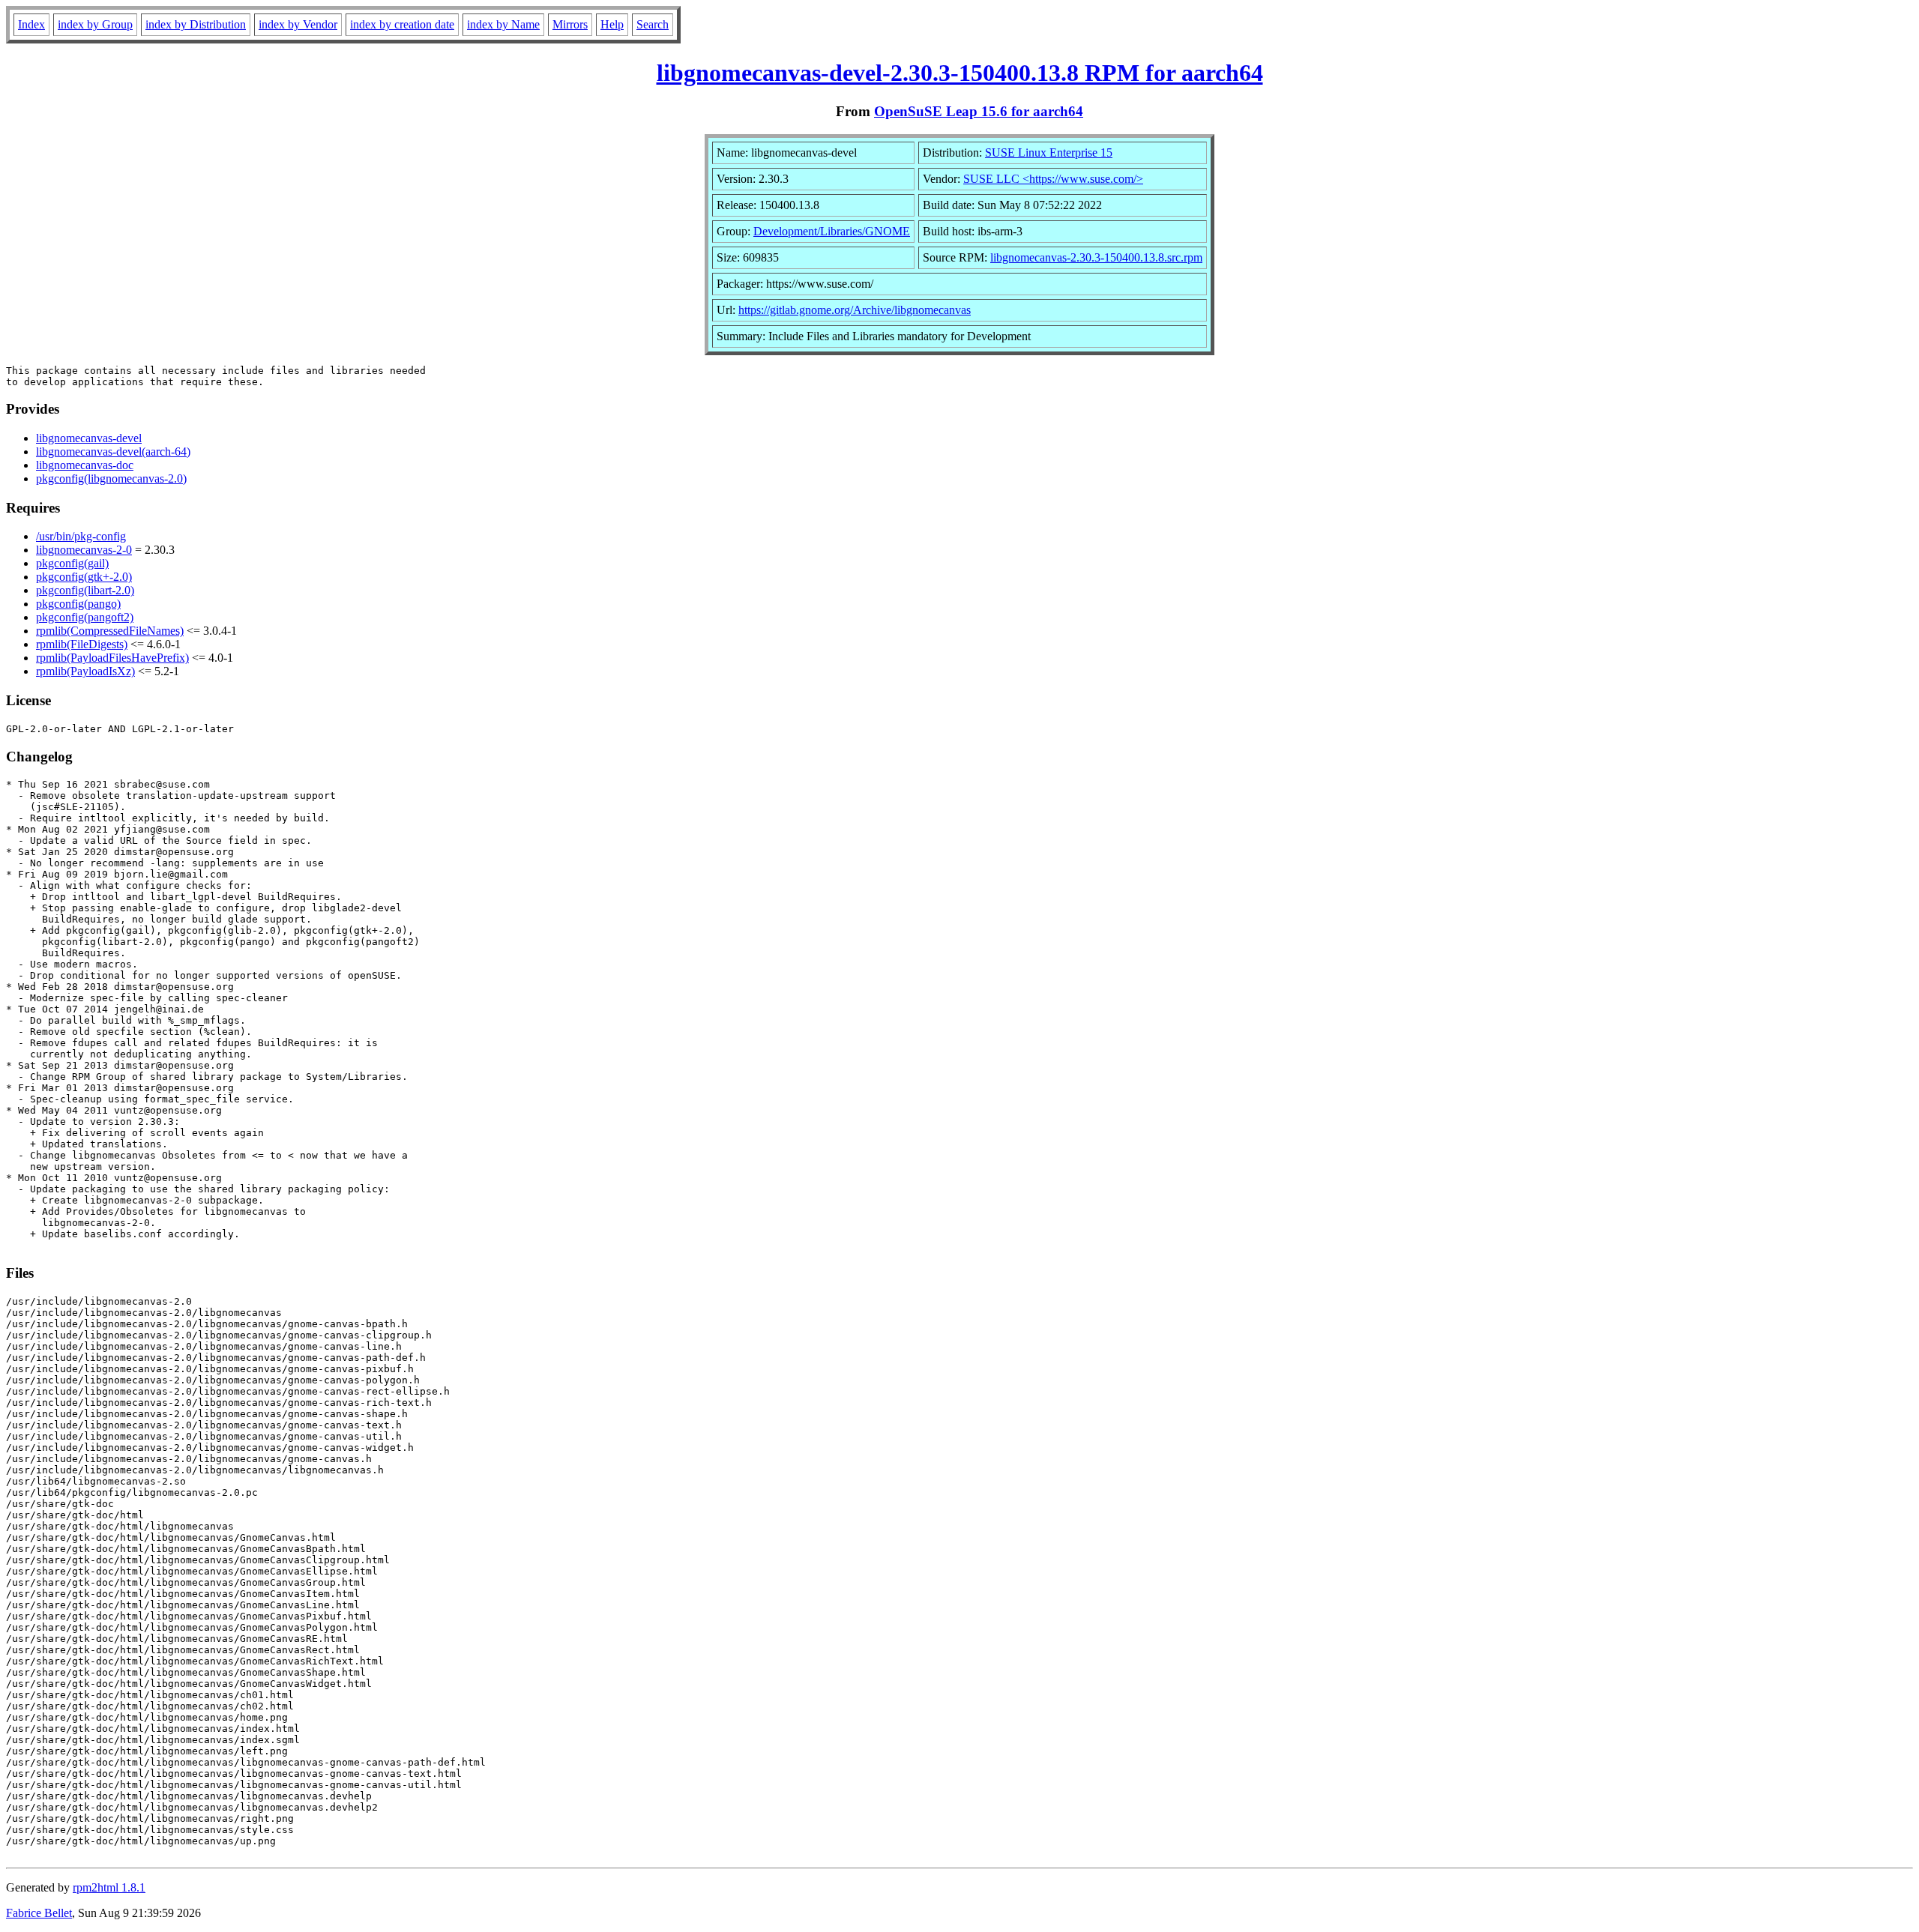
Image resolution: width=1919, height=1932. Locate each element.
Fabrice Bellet (39, 1913)
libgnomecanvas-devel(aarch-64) (113, 452)
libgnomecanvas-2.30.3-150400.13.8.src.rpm (1096, 257)
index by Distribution (196, 24)
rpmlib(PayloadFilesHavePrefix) (112, 658)
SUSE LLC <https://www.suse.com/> (1053, 179)
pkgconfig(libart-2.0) (85, 590)
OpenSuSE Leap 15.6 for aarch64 (979, 111)
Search (653, 24)
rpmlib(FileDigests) (82, 644)
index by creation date (402, 24)
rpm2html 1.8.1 (109, 1887)
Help (612, 24)
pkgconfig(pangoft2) (85, 617)
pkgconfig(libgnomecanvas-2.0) (111, 479)
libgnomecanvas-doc (85, 465)
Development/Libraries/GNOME (832, 231)
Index (31, 24)
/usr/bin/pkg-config (81, 536)
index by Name (503, 24)
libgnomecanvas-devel (89, 438)
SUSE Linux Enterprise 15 (1049, 153)
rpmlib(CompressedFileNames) (110, 631)
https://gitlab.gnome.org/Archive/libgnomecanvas (855, 310)
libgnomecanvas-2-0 (84, 550)
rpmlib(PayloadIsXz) (85, 671)
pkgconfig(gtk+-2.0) (84, 577)
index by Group (95, 24)
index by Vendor (298, 24)
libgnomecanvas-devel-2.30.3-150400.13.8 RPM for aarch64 (960, 73)
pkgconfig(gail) (72, 563)
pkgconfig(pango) (78, 604)
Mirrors (570, 24)
